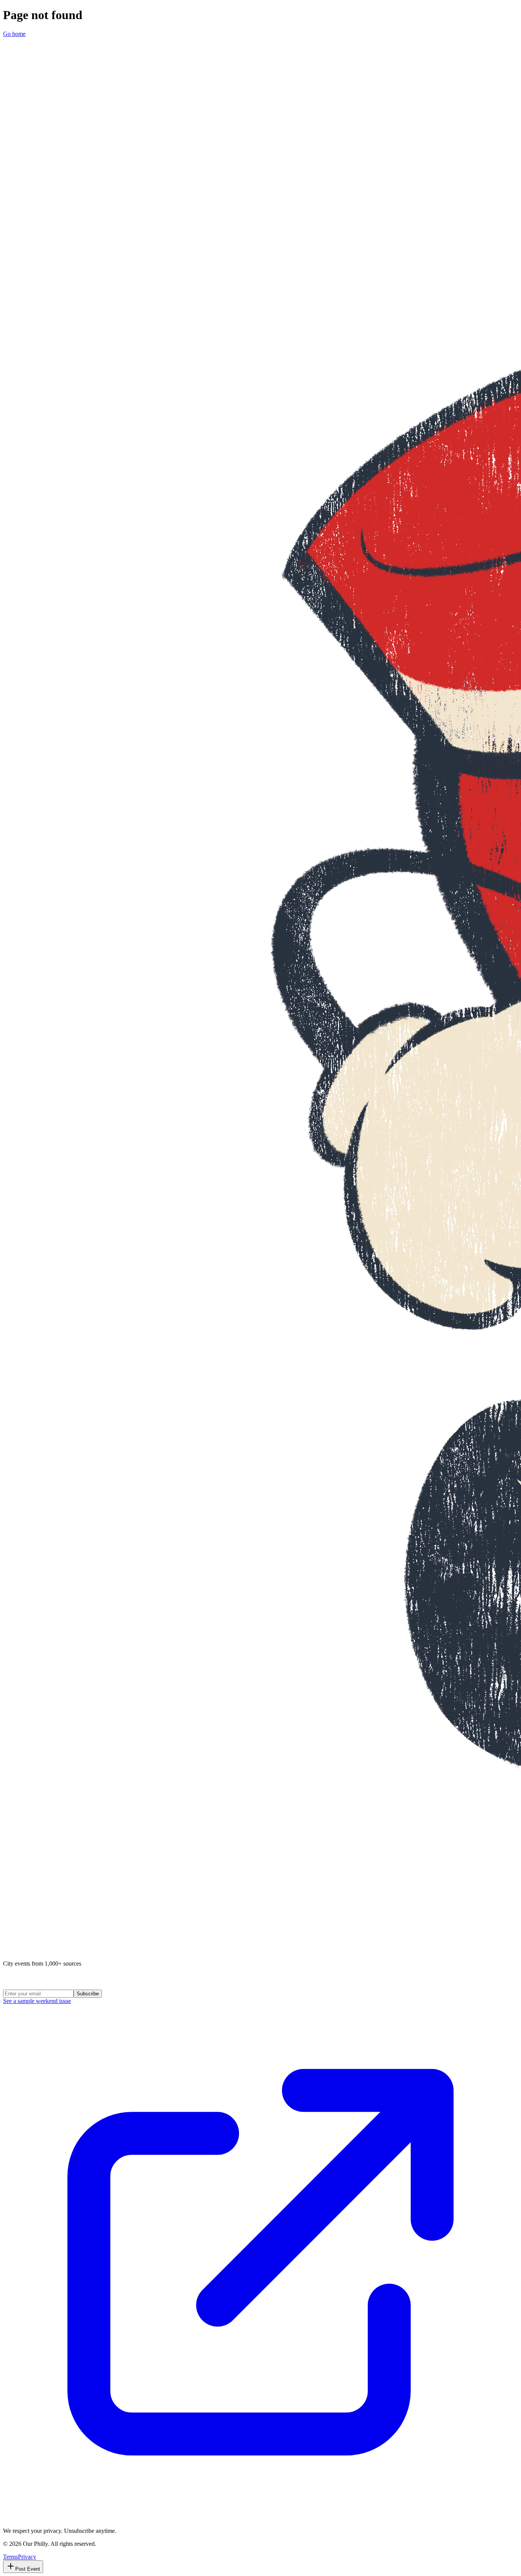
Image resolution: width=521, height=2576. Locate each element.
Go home (14, 34)
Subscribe (88, 1994)
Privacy (27, 2557)
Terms (10, 2557)
